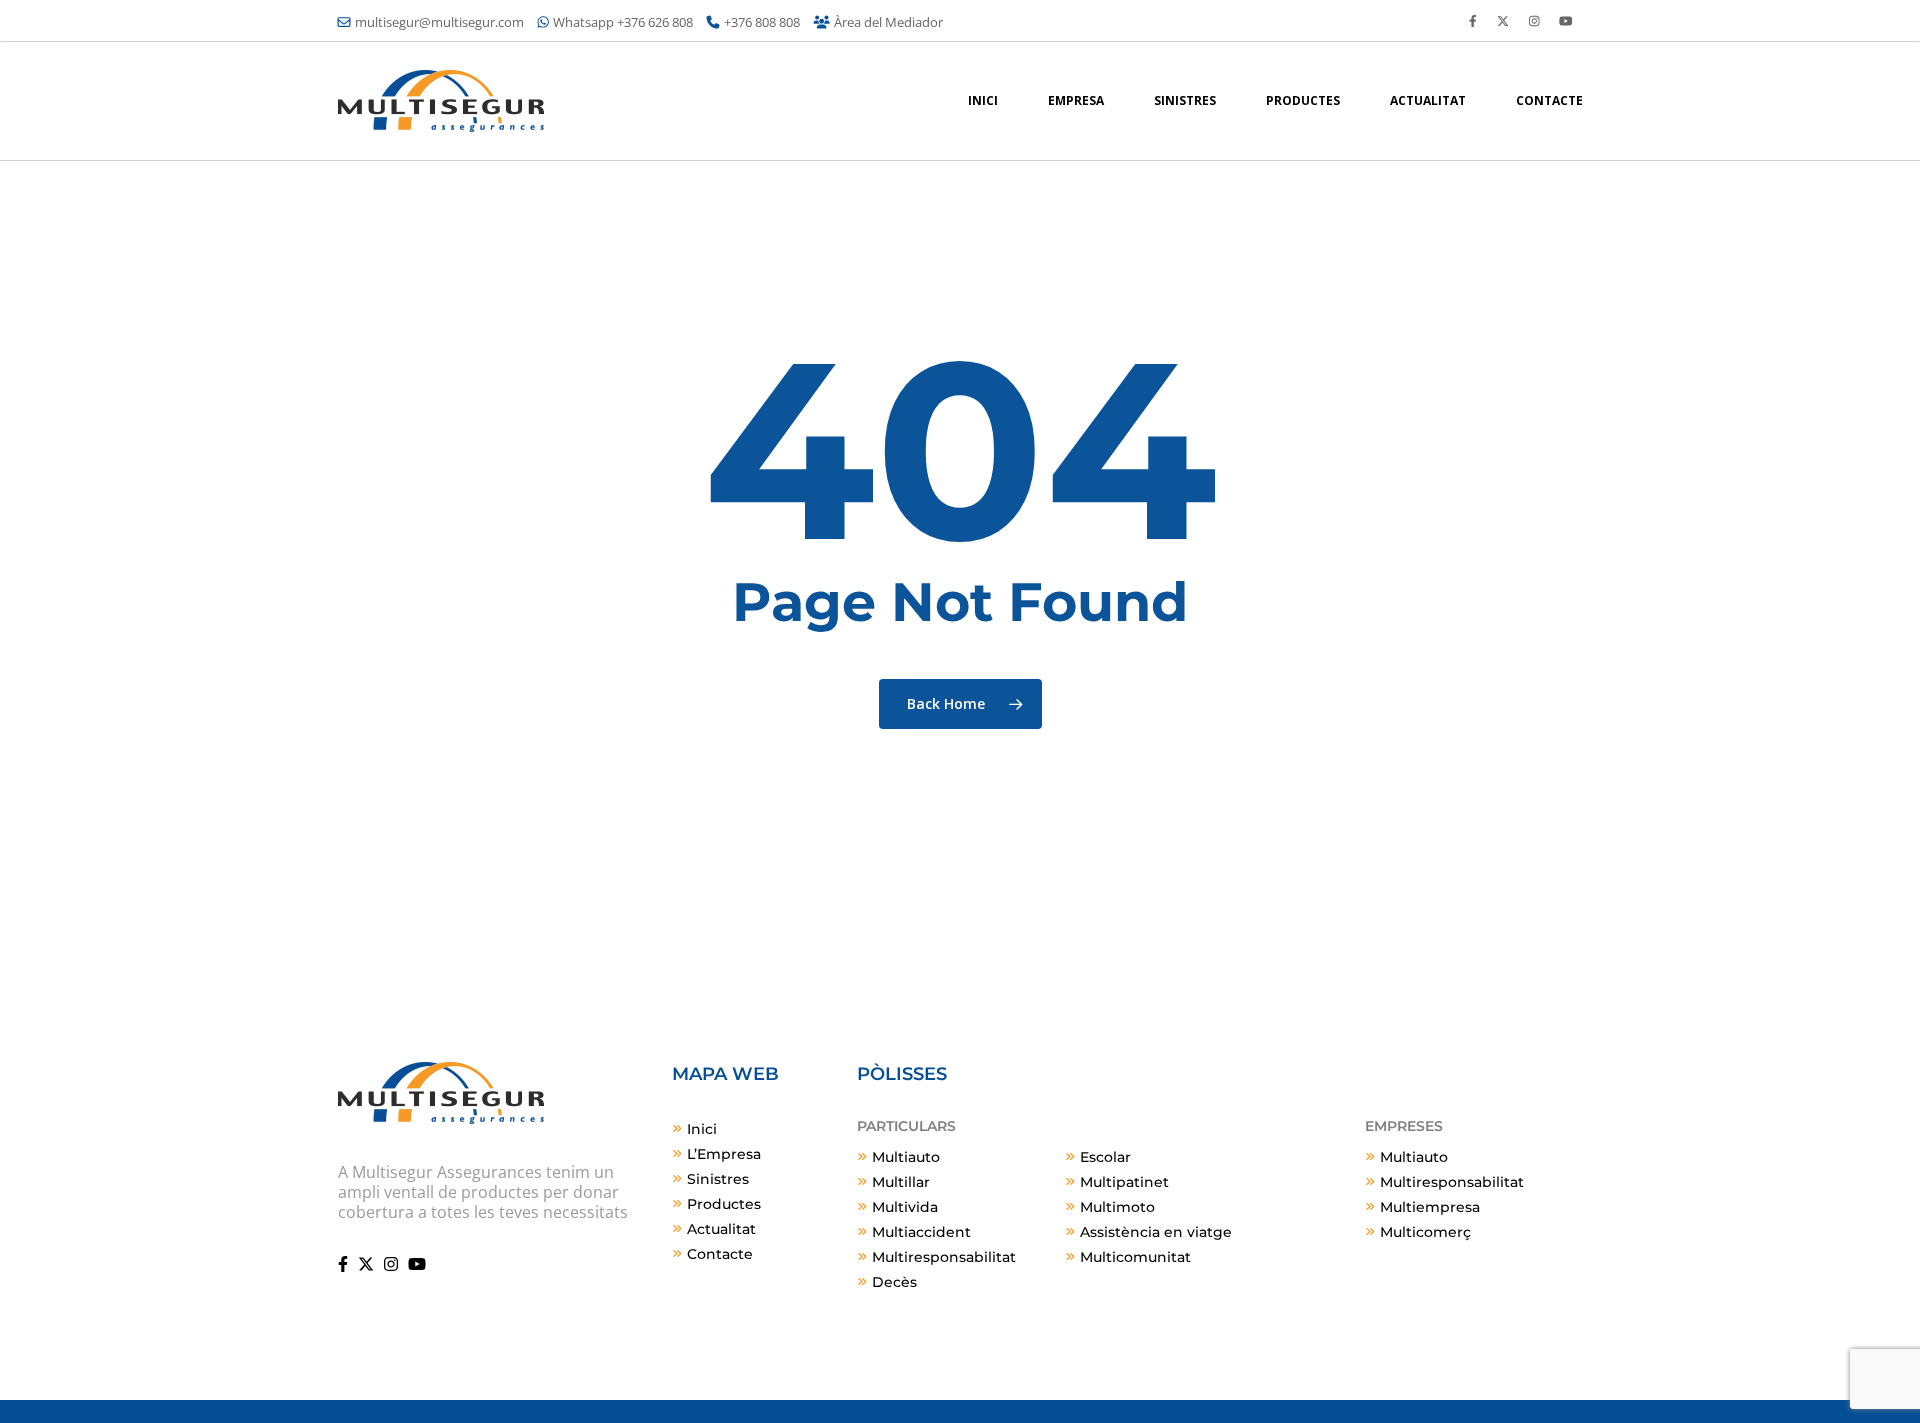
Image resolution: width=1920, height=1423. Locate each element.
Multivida (905, 1207)
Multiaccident (921, 1232)
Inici (702, 1129)
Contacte (720, 1254)
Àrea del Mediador (888, 22)
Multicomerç (1425, 1232)
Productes (724, 1204)
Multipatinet (1124, 1182)
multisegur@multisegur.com (439, 22)
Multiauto (906, 1157)
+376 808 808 (762, 22)
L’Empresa (724, 1154)
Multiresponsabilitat (944, 1257)
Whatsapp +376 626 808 (623, 22)
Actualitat (721, 1229)
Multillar (901, 1182)
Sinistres (718, 1179)
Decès (894, 1282)
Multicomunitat (1135, 1257)
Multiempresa (1430, 1207)
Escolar (1105, 1157)
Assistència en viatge (1156, 1232)
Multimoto (1117, 1207)
